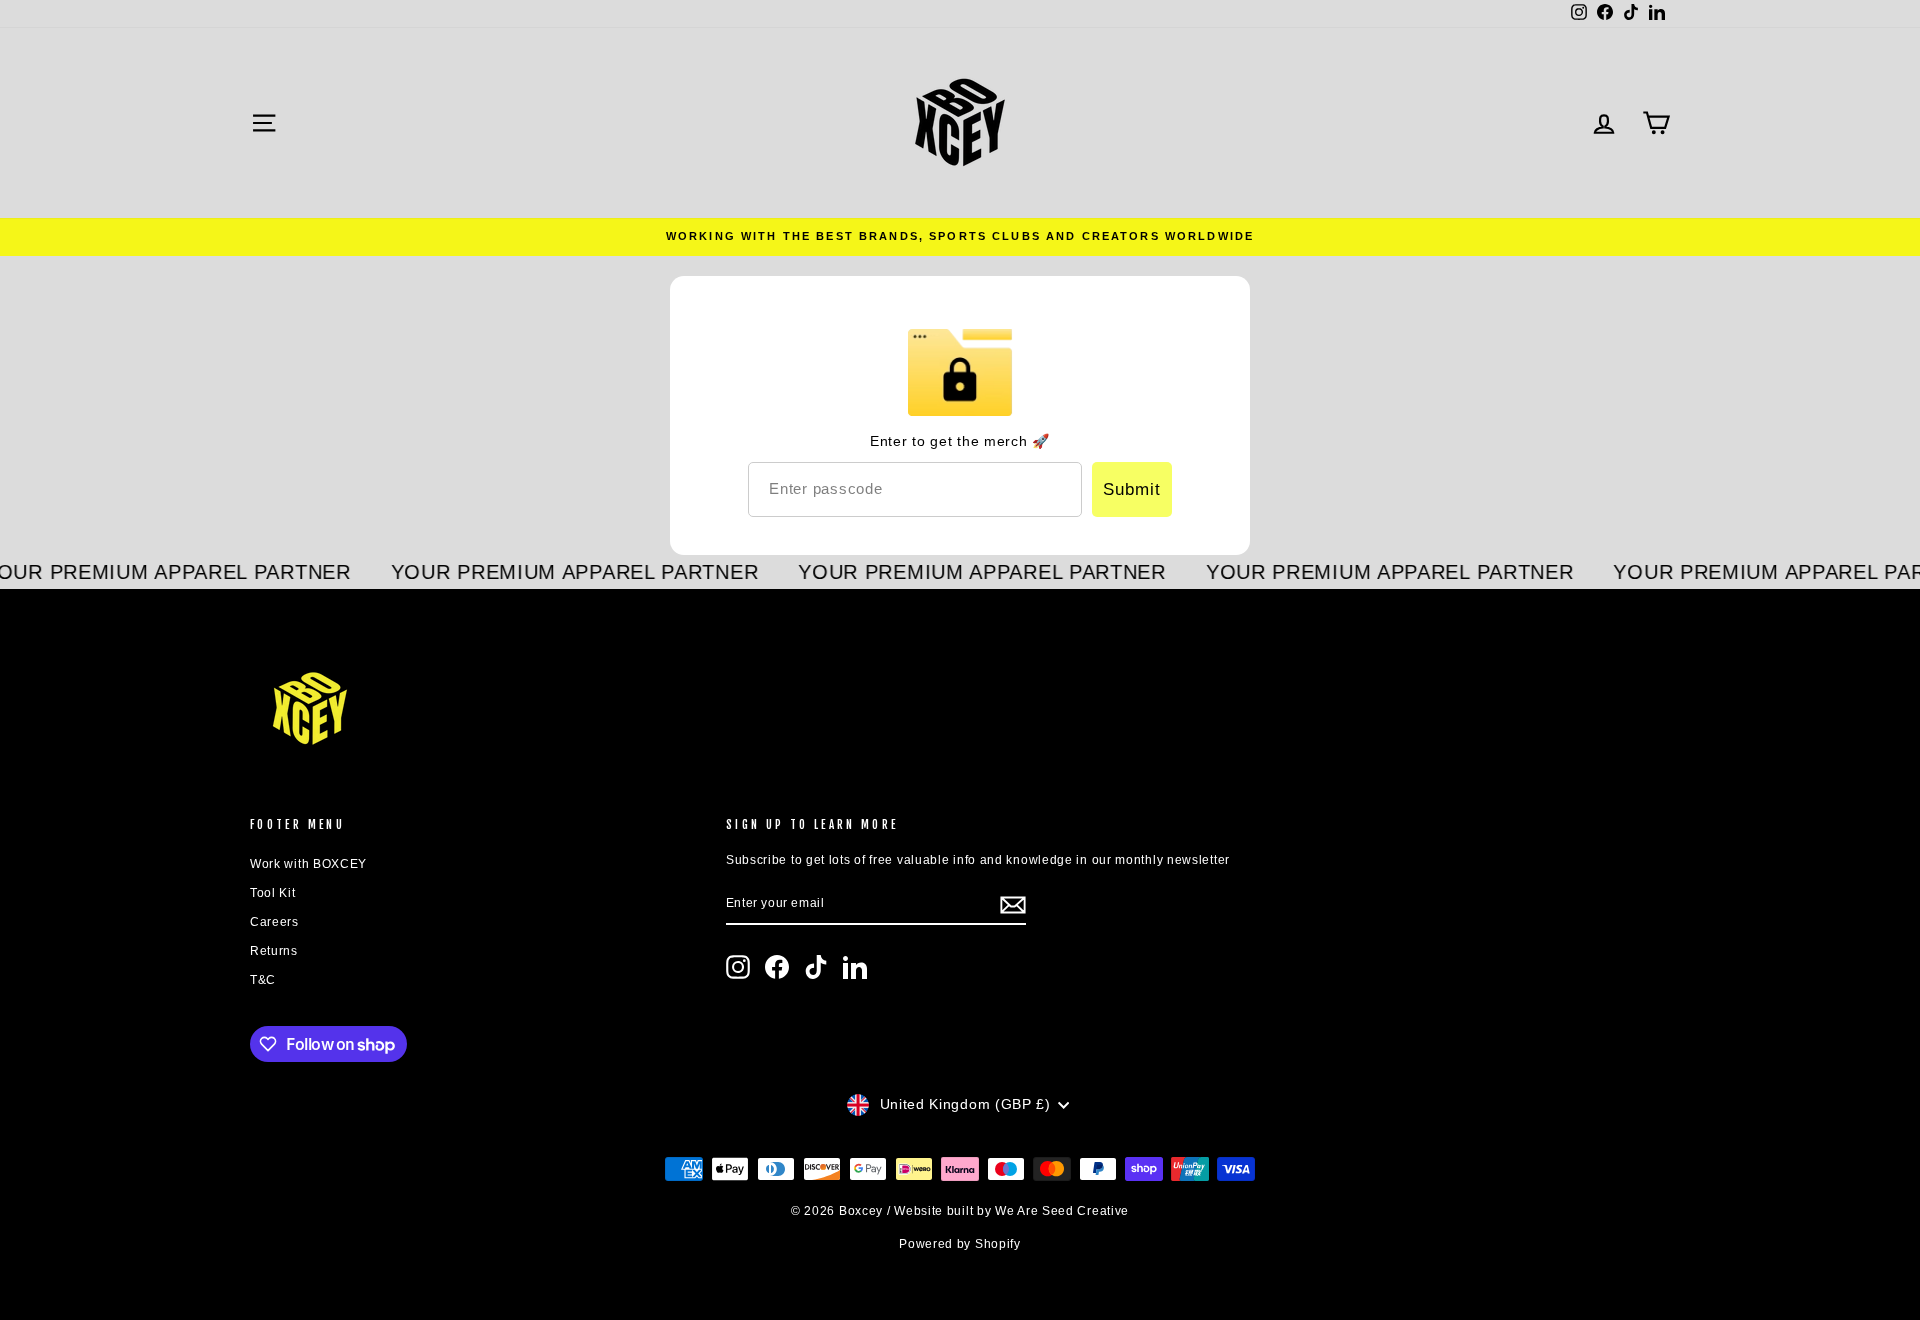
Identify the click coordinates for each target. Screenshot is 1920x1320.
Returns (274, 951)
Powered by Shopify (960, 1244)
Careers (274, 922)
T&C (263, 980)
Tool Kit (273, 893)
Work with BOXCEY (308, 864)
